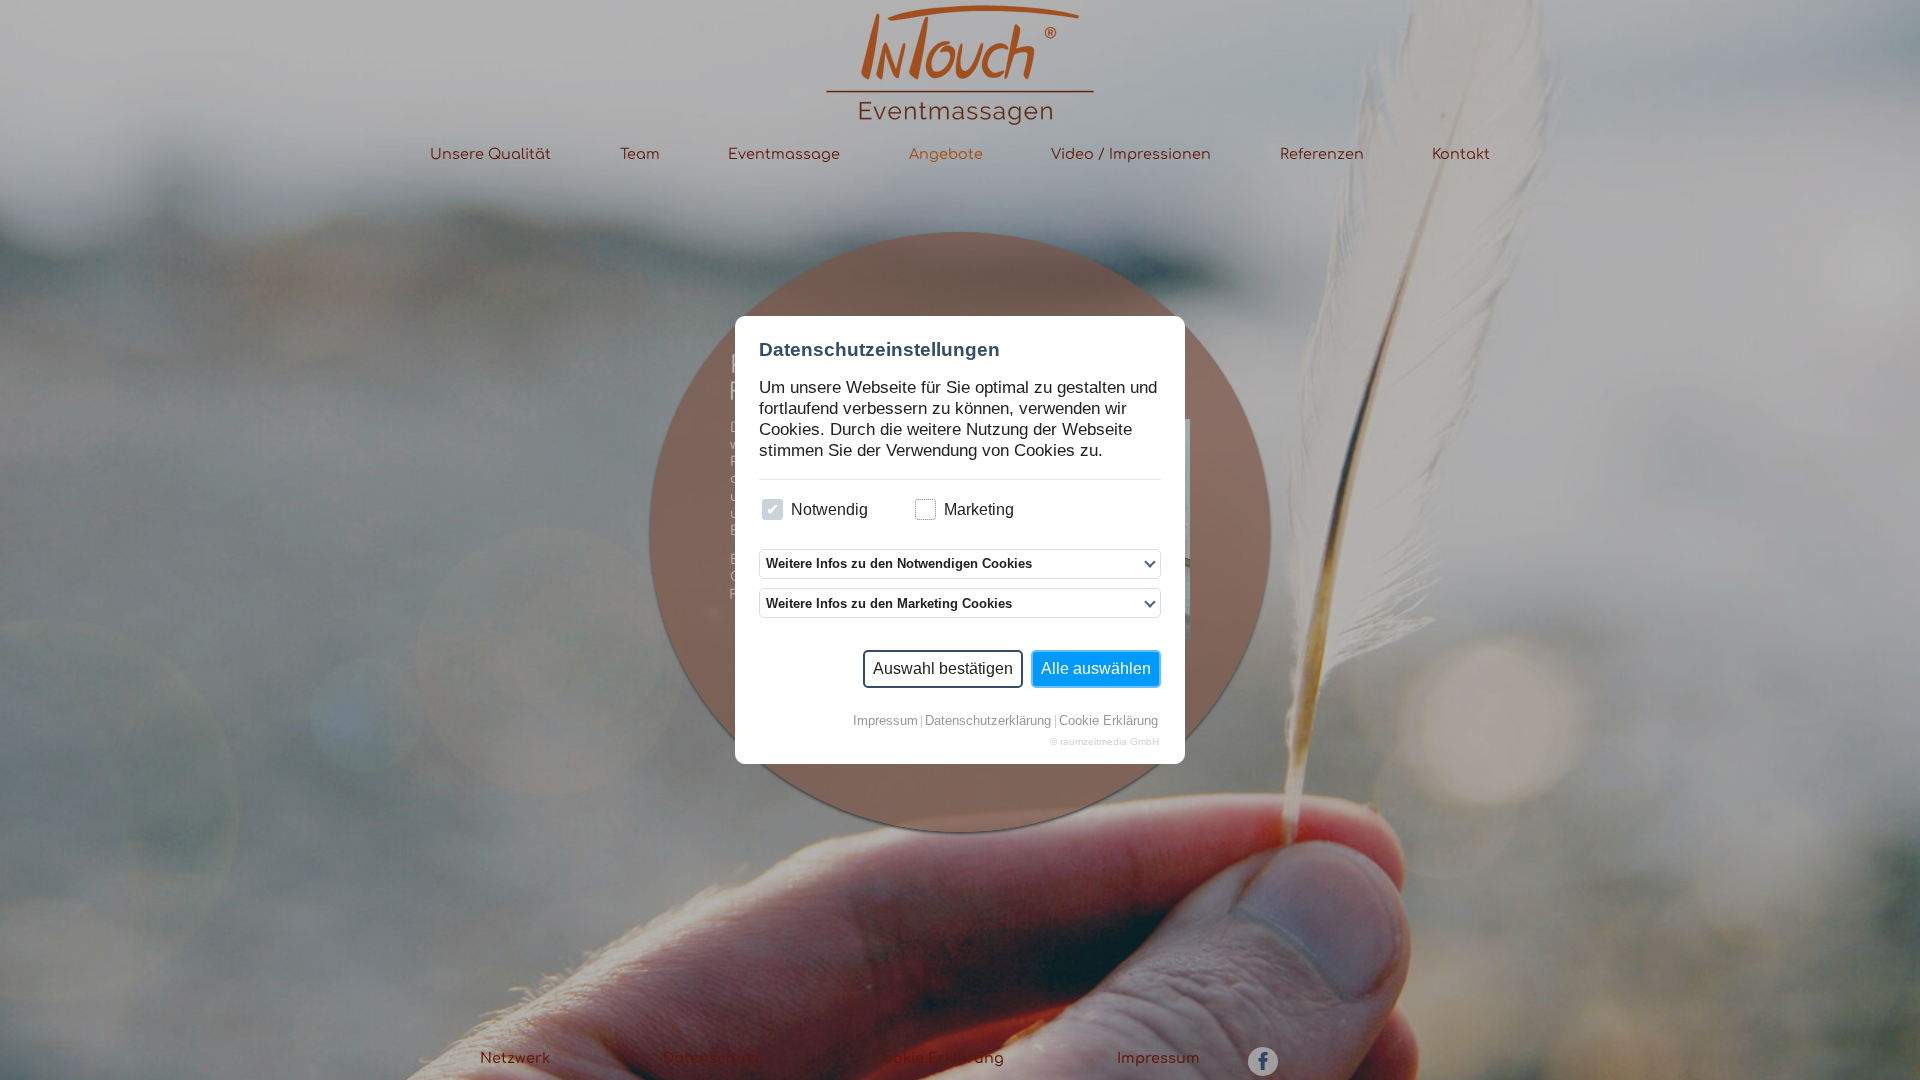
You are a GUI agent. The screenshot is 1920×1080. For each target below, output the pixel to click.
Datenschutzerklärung (988, 721)
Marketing (979, 509)
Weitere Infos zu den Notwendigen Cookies (899, 563)
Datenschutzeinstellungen (879, 349)
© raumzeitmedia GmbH (1104, 742)
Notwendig (829, 509)
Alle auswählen (1096, 668)
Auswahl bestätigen (943, 668)
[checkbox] (772, 509)
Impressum (885, 721)
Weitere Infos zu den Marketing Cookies (889, 603)
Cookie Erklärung (1108, 721)
